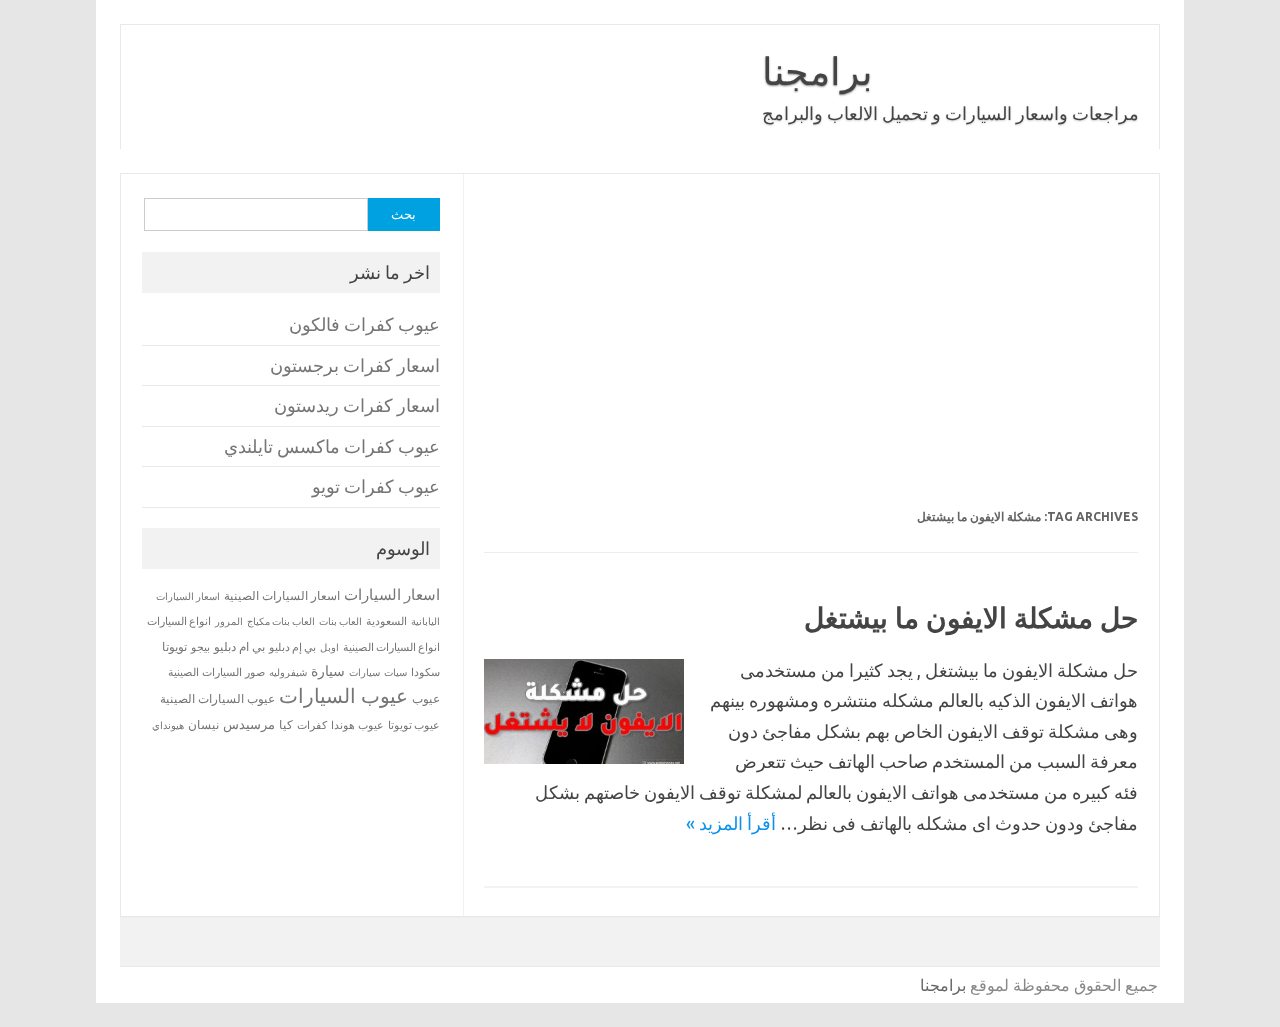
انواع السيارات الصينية (391, 647)
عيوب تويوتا (414, 725)
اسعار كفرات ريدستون (357, 405)
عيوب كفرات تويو (376, 486)
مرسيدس (249, 724)
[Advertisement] (811, 354)
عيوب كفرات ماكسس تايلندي (332, 446)
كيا (286, 724)
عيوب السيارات (343, 695)
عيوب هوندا (357, 725)
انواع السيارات (179, 621)
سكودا (425, 672)
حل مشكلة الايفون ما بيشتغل (971, 617)
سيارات (364, 672)
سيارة (328, 671)
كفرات (312, 725)
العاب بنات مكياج (281, 621)
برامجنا (817, 71)
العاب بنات (340, 621)
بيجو (200, 647)
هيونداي (168, 725)
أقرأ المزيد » (731, 823)
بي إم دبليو (292, 647)
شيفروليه (288, 672)
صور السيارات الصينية (216, 672)
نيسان (203, 724)
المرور (229, 621)
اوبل (329, 647)
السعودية (386, 621)
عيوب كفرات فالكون (364, 324)
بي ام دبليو (239, 646)
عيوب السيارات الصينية (217, 698)
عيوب (426, 698)
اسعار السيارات (392, 594)
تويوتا (174, 646)
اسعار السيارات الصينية (282, 595)
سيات (395, 672)
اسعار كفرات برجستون (355, 365)
